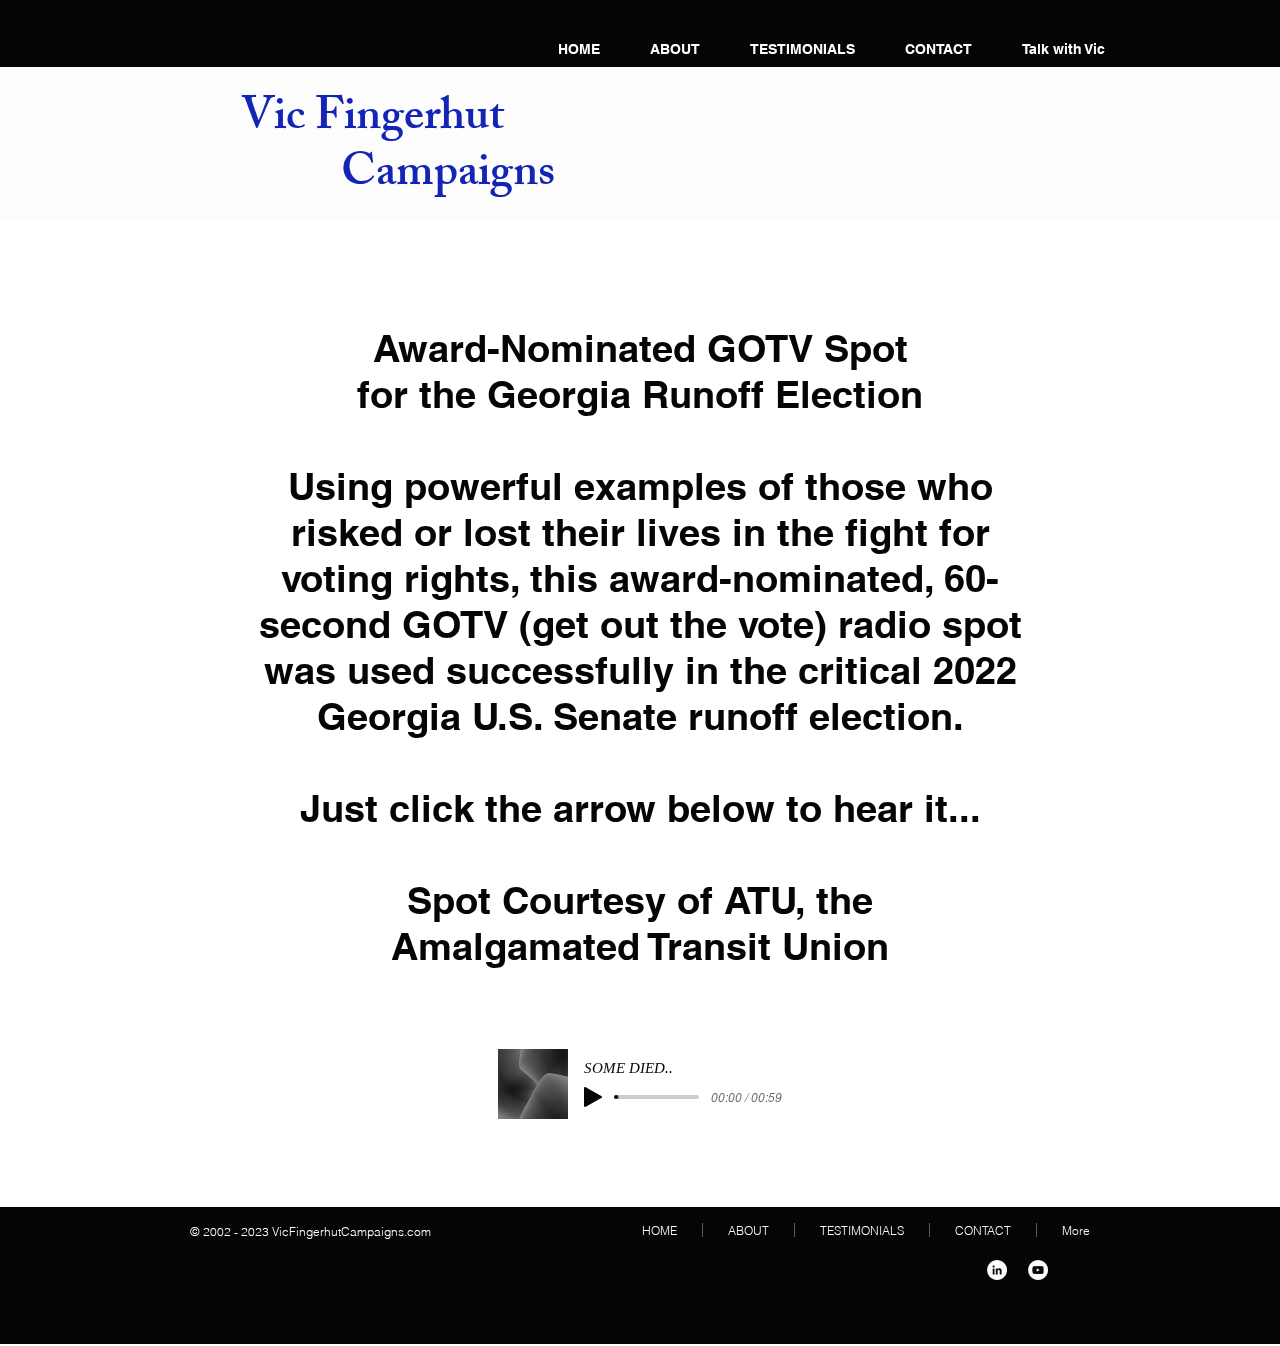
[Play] (593, 1097)
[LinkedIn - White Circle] (997, 1270)
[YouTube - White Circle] (1038, 1270)
